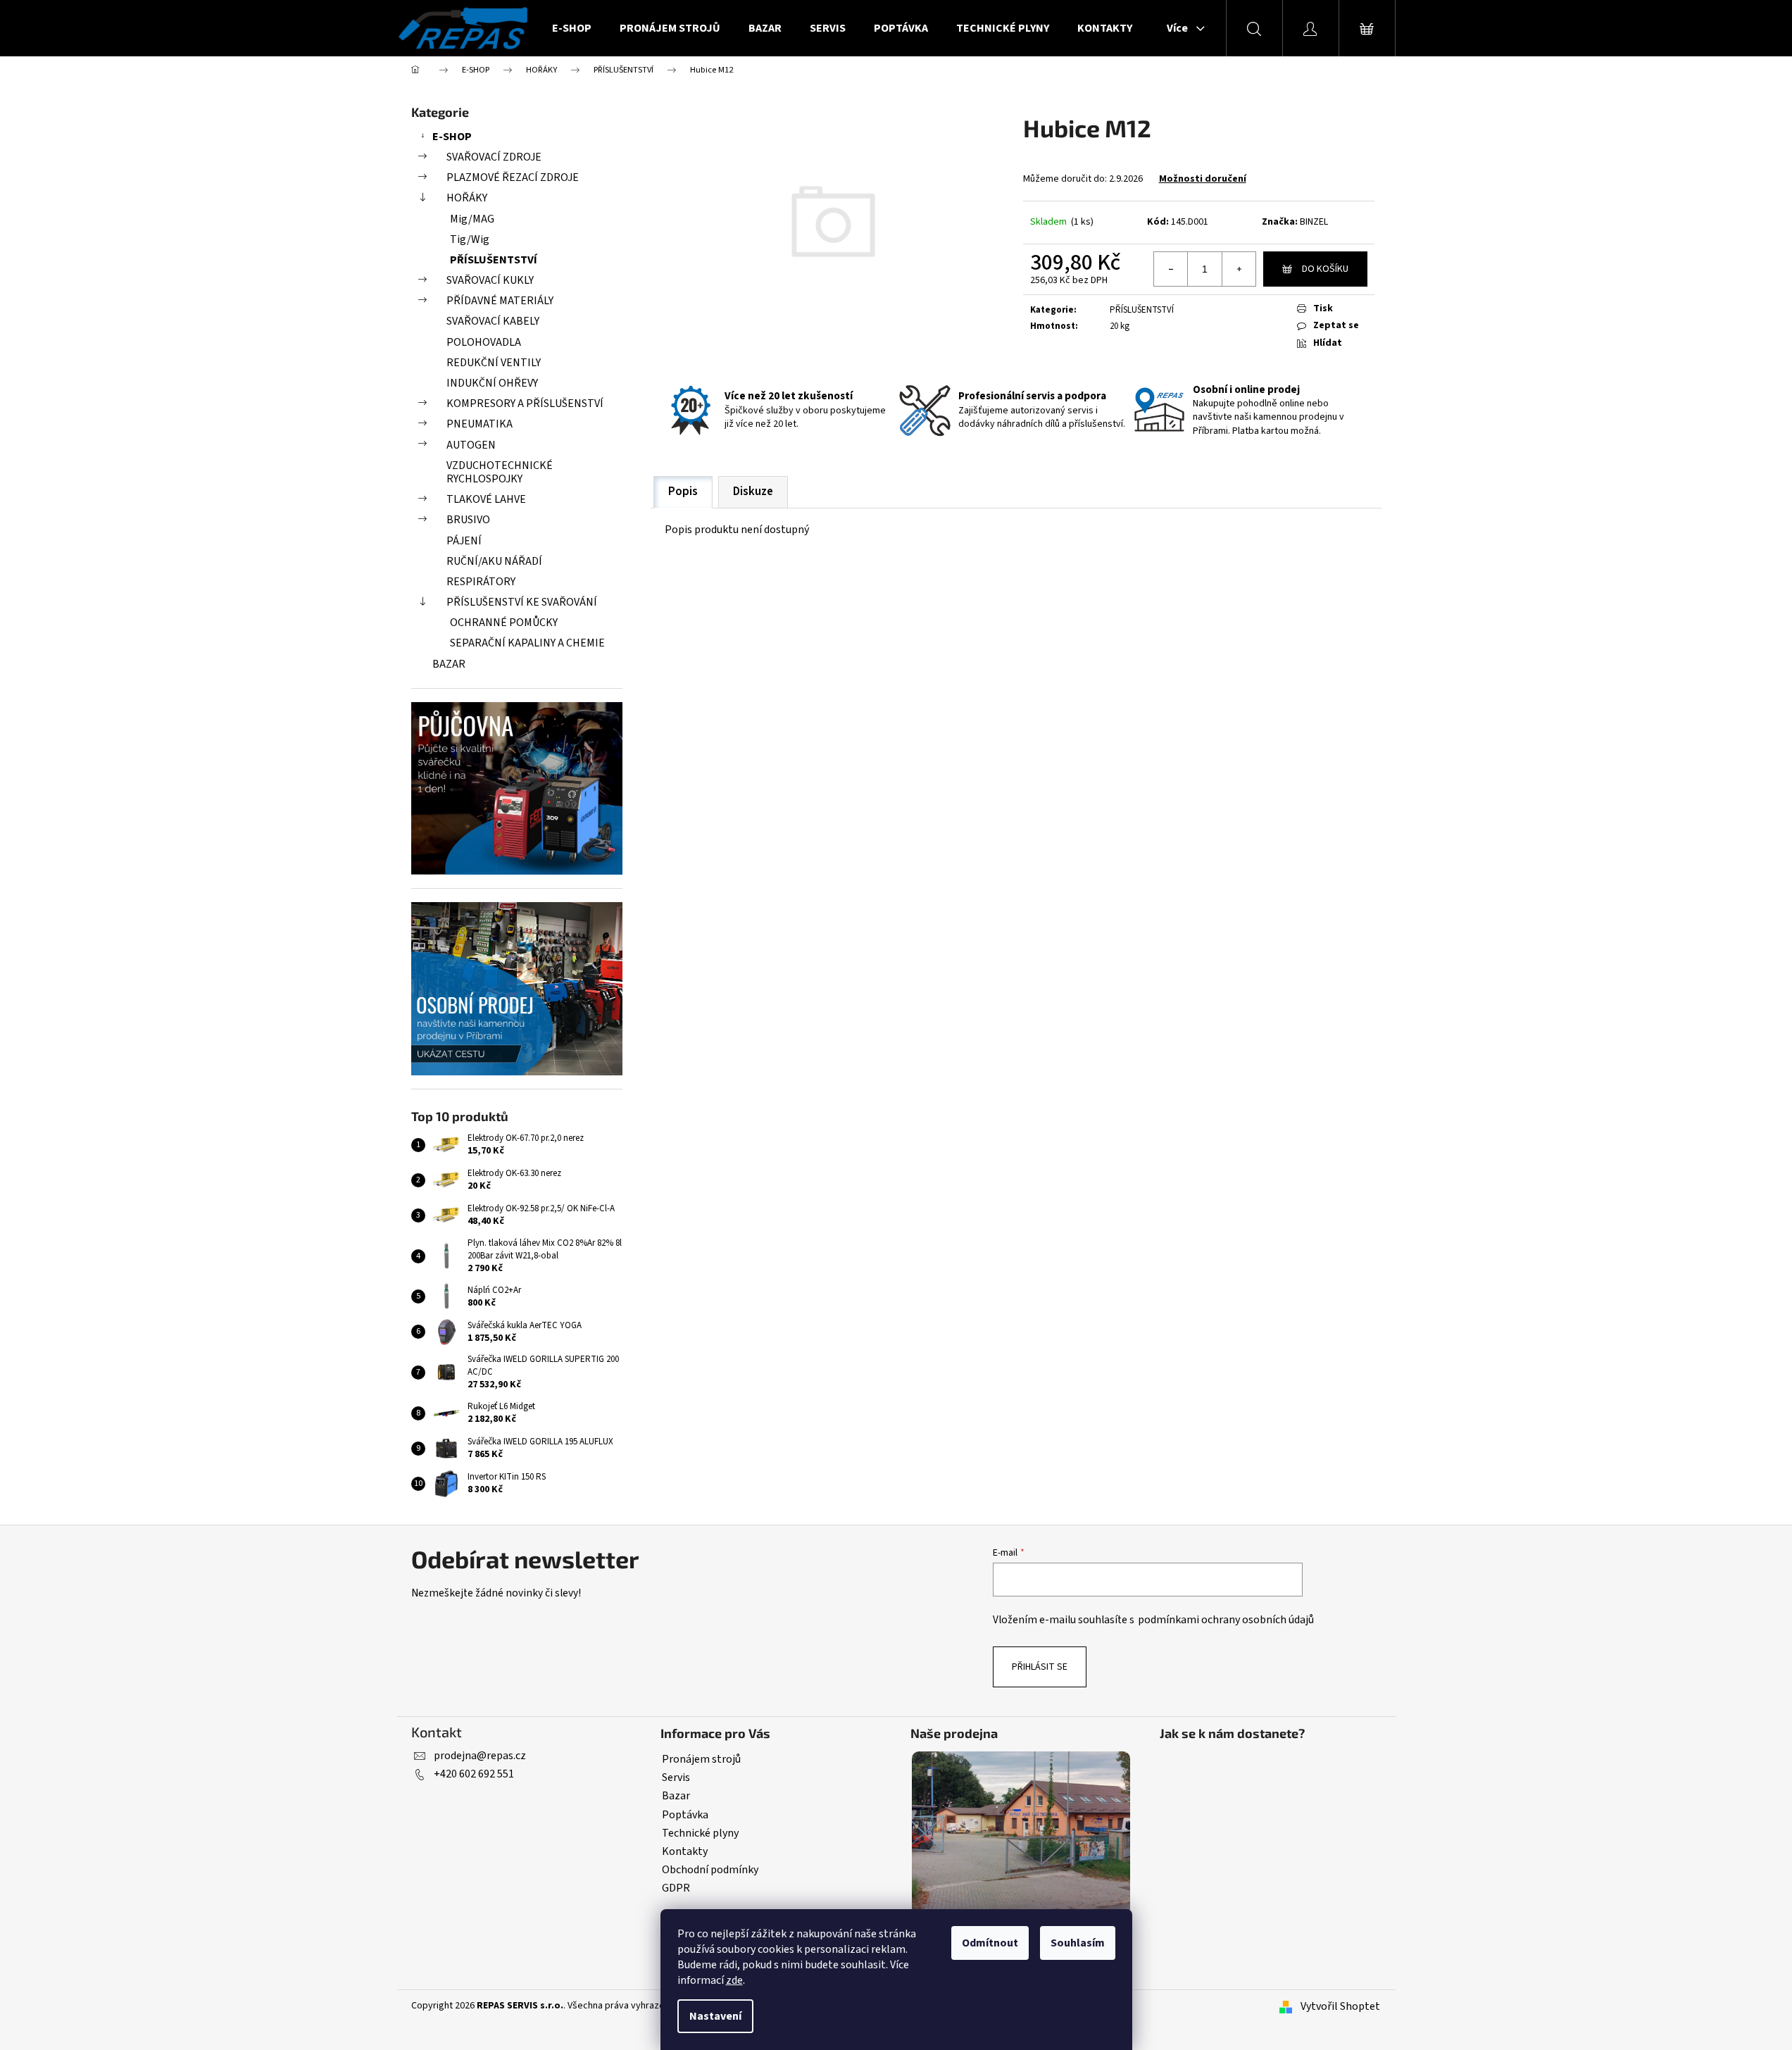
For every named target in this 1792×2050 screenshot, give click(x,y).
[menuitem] (572, 28)
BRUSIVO (468, 520)
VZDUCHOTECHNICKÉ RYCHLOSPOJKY (500, 472)
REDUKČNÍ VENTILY (494, 363)
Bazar (676, 1796)
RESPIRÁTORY (481, 582)
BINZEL (1314, 222)
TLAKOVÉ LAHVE (486, 499)
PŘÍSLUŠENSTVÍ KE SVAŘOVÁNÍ (522, 602)
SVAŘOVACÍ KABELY (493, 321)
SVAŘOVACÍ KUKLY (490, 280)
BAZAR (449, 664)
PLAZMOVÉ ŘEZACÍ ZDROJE (513, 177)
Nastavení (715, 2016)
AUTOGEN (471, 445)
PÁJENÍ (464, 541)
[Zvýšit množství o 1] (1239, 269)
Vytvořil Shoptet (1340, 2006)
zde (734, 1980)
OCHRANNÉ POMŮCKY (504, 623)
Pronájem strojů (701, 1759)
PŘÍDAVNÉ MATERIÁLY (500, 301)
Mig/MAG (472, 219)
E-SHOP (452, 137)
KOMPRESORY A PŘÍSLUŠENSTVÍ (525, 404)
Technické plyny (700, 1833)
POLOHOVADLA (484, 342)
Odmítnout (990, 1943)
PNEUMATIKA (480, 424)
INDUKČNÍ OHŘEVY (492, 383)
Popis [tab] (683, 492)
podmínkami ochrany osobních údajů (1226, 1620)
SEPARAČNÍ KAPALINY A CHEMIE (527, 643)
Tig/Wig (470, 239)
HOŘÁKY (467, 198)
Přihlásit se (1040, 1667)
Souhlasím (1078, 1943)
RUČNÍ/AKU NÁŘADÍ (494, 561)
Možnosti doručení (1203, 179)
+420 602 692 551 (474, 1774)
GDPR (676, 1888)
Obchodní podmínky (710, 1870)
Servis (676, 1777)
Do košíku (1325, 269)
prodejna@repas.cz (480, 1756)
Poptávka (685, 1815)
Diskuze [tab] (753, 492)
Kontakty (685, 1851)
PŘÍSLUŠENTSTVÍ (494, 260)
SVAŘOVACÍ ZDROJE (494, 157)
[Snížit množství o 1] (1171, 269)
